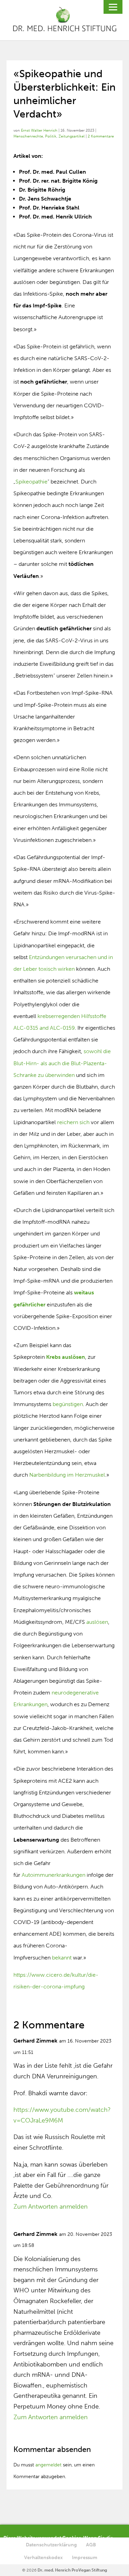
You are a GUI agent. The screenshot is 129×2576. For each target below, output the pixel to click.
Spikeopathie (31, 482)
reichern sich (73, 1122)
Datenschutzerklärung (51, 2545)
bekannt (62, 1958)
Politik (51, 136)
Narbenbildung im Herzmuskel (67, 1475)
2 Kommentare (101, 136)
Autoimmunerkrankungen (54, 1875)
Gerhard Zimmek (35, 2041)
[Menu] (113, 7)
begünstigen (68, 1404)
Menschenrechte (28, 136)
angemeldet (49, 2465)
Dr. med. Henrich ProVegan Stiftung (72, 2570)
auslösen (97, 1622)
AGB (91, 2545)
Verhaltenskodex (43, 2558)
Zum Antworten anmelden (51, 2207)
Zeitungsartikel (72, 136)
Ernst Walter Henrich (39, 130)
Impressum (85, 2558)
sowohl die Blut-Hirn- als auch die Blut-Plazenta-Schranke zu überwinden (62, 1063)
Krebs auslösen (66, 1357)
